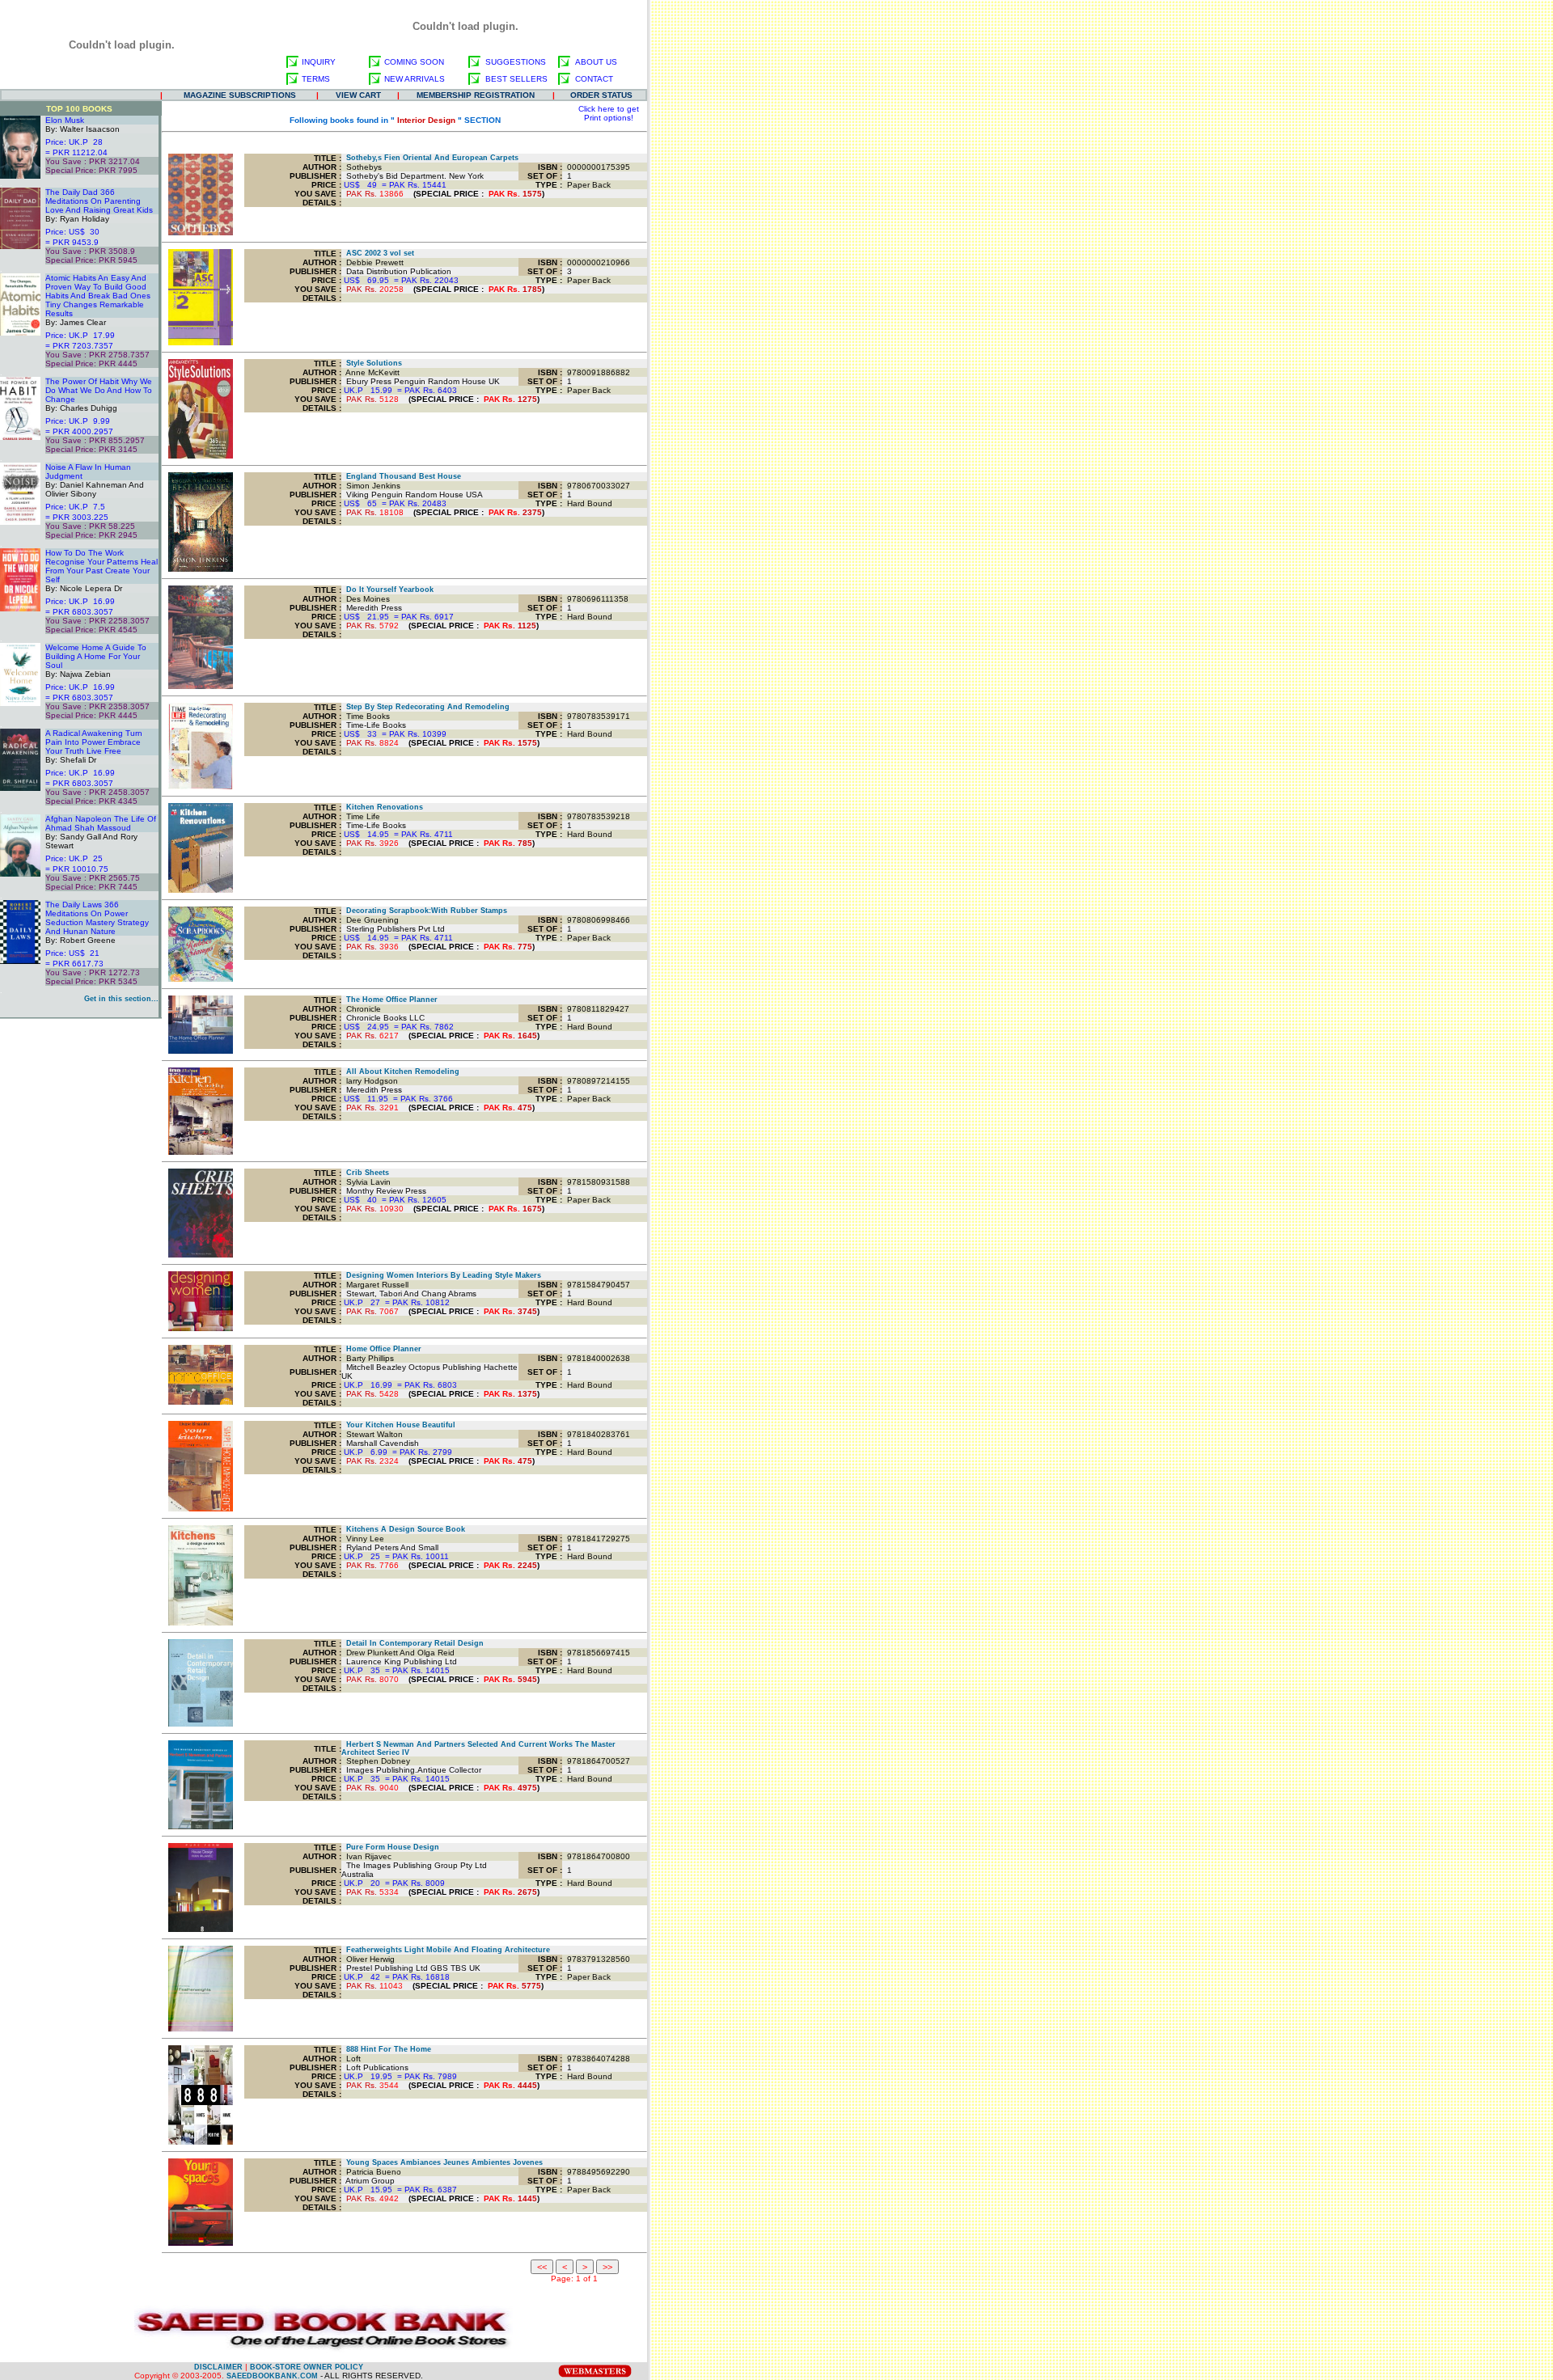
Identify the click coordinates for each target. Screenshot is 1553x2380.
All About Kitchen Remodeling (400, 1072)
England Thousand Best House (401, 476)
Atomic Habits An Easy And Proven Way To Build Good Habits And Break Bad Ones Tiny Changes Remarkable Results (98, 296)
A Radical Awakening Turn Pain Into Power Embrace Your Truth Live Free (94, 742)
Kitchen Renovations (382, 807)
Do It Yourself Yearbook (387, 590)
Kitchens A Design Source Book (403, 1529)
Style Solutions (372, 363)
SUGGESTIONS (516, 62)
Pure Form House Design (390, 1847)
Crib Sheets (365, 1173)
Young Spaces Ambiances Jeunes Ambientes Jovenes (442, 2162)
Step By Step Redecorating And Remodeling (425, 707)
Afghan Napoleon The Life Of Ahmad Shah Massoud (101, 823)
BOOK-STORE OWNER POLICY (307, 2367)
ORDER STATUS (601, 95)
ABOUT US (596, 62)
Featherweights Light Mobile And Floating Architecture (446, 1950)
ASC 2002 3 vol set (378, 253)
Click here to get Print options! (609, 113)
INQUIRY (319, 62)
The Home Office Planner (389, 1000)
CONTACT (594, 79)
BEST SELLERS (516, 79)
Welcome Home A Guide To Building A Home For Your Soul (96, 656)
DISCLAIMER (218, 2367)
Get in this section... (121, 999)
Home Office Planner (381, 1349)
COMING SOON (414, 62)
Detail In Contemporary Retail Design (413, 1643)
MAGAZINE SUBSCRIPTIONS (240, 95)
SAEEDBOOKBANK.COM (272, 2376)
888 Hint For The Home (386, 2049)
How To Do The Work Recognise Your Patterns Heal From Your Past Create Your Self (102, 566)
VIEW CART (358, 95)
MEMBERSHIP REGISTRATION (476, 95)
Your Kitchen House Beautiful (398, 1425)
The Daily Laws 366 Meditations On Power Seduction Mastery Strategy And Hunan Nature (97, 918)
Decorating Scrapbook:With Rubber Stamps (424, 911)
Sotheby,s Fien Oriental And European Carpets (430, 158)
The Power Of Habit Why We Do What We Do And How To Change (99, 390)
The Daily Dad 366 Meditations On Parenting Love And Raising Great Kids (99, 201)
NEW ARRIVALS (415, 79)
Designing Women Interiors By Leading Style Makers (441, 1275)
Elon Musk (65, 120)
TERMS (316, 79)
